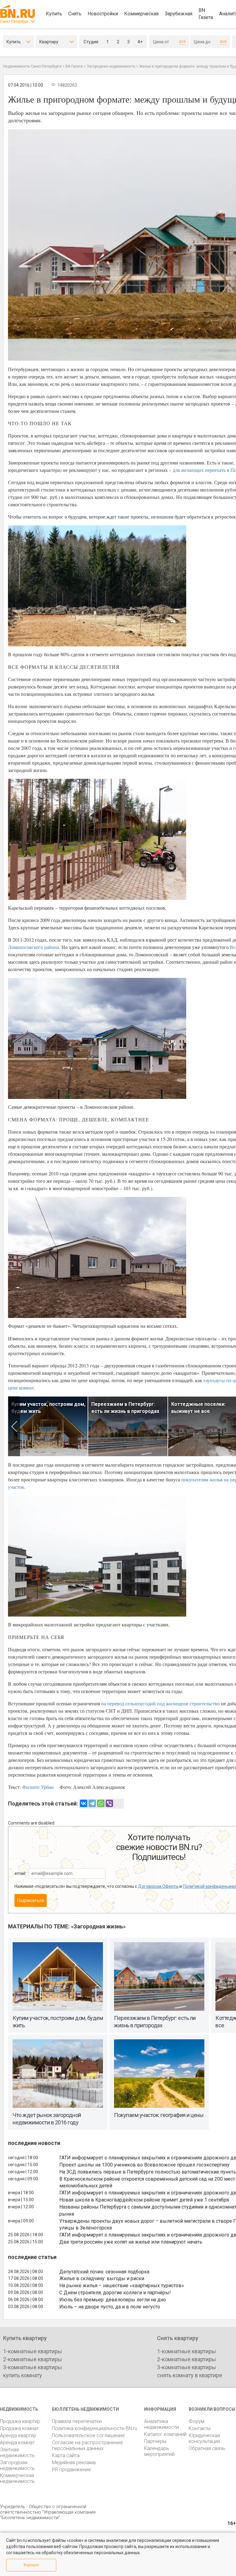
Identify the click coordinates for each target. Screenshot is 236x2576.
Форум (197, 2421)
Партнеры (155, 2441)
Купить (54, 14)
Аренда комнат (17, 2443)
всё (182, 41)
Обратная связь (207, 2448)
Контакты (200, 2428)
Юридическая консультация (204, 2438)
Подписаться (31, 1900)
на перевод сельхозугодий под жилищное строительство (160, 1703)
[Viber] (109, 1803)
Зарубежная (179, 14)
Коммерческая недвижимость (17, 2478)
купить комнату (23, 2375)
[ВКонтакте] (84, 1803)
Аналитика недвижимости (161, 2424)
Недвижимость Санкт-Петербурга (32, 66)
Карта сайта (66, 2455)
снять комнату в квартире (190, 2375)
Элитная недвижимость (17, 2452)
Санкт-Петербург (14, 22)
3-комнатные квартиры (33, 2367)
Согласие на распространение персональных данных (87, 2445)
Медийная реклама (74, 2462)
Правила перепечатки (77, 2421)
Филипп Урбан (38, 1787)
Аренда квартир (18, 2435)
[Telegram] (92, 1803)
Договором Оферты (158, 1886)
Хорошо (31, 2565)
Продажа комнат (19, 2428)
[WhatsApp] (101, 1803)
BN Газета (206, 14)
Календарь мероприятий (159, 2451)
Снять (75, 14)
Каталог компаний (165, 2434)
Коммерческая (141, 14)
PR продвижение (71, 2470)
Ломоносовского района (33, 947)
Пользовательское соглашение (88, 2435)
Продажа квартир (20, 2421)
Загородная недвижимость (111, 66)
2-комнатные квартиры (33, 2359)
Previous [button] (14, 1426)
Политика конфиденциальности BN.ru (94, 2428)
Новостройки (103, 14)
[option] (48, 1426)
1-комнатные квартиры (33, 2351)
